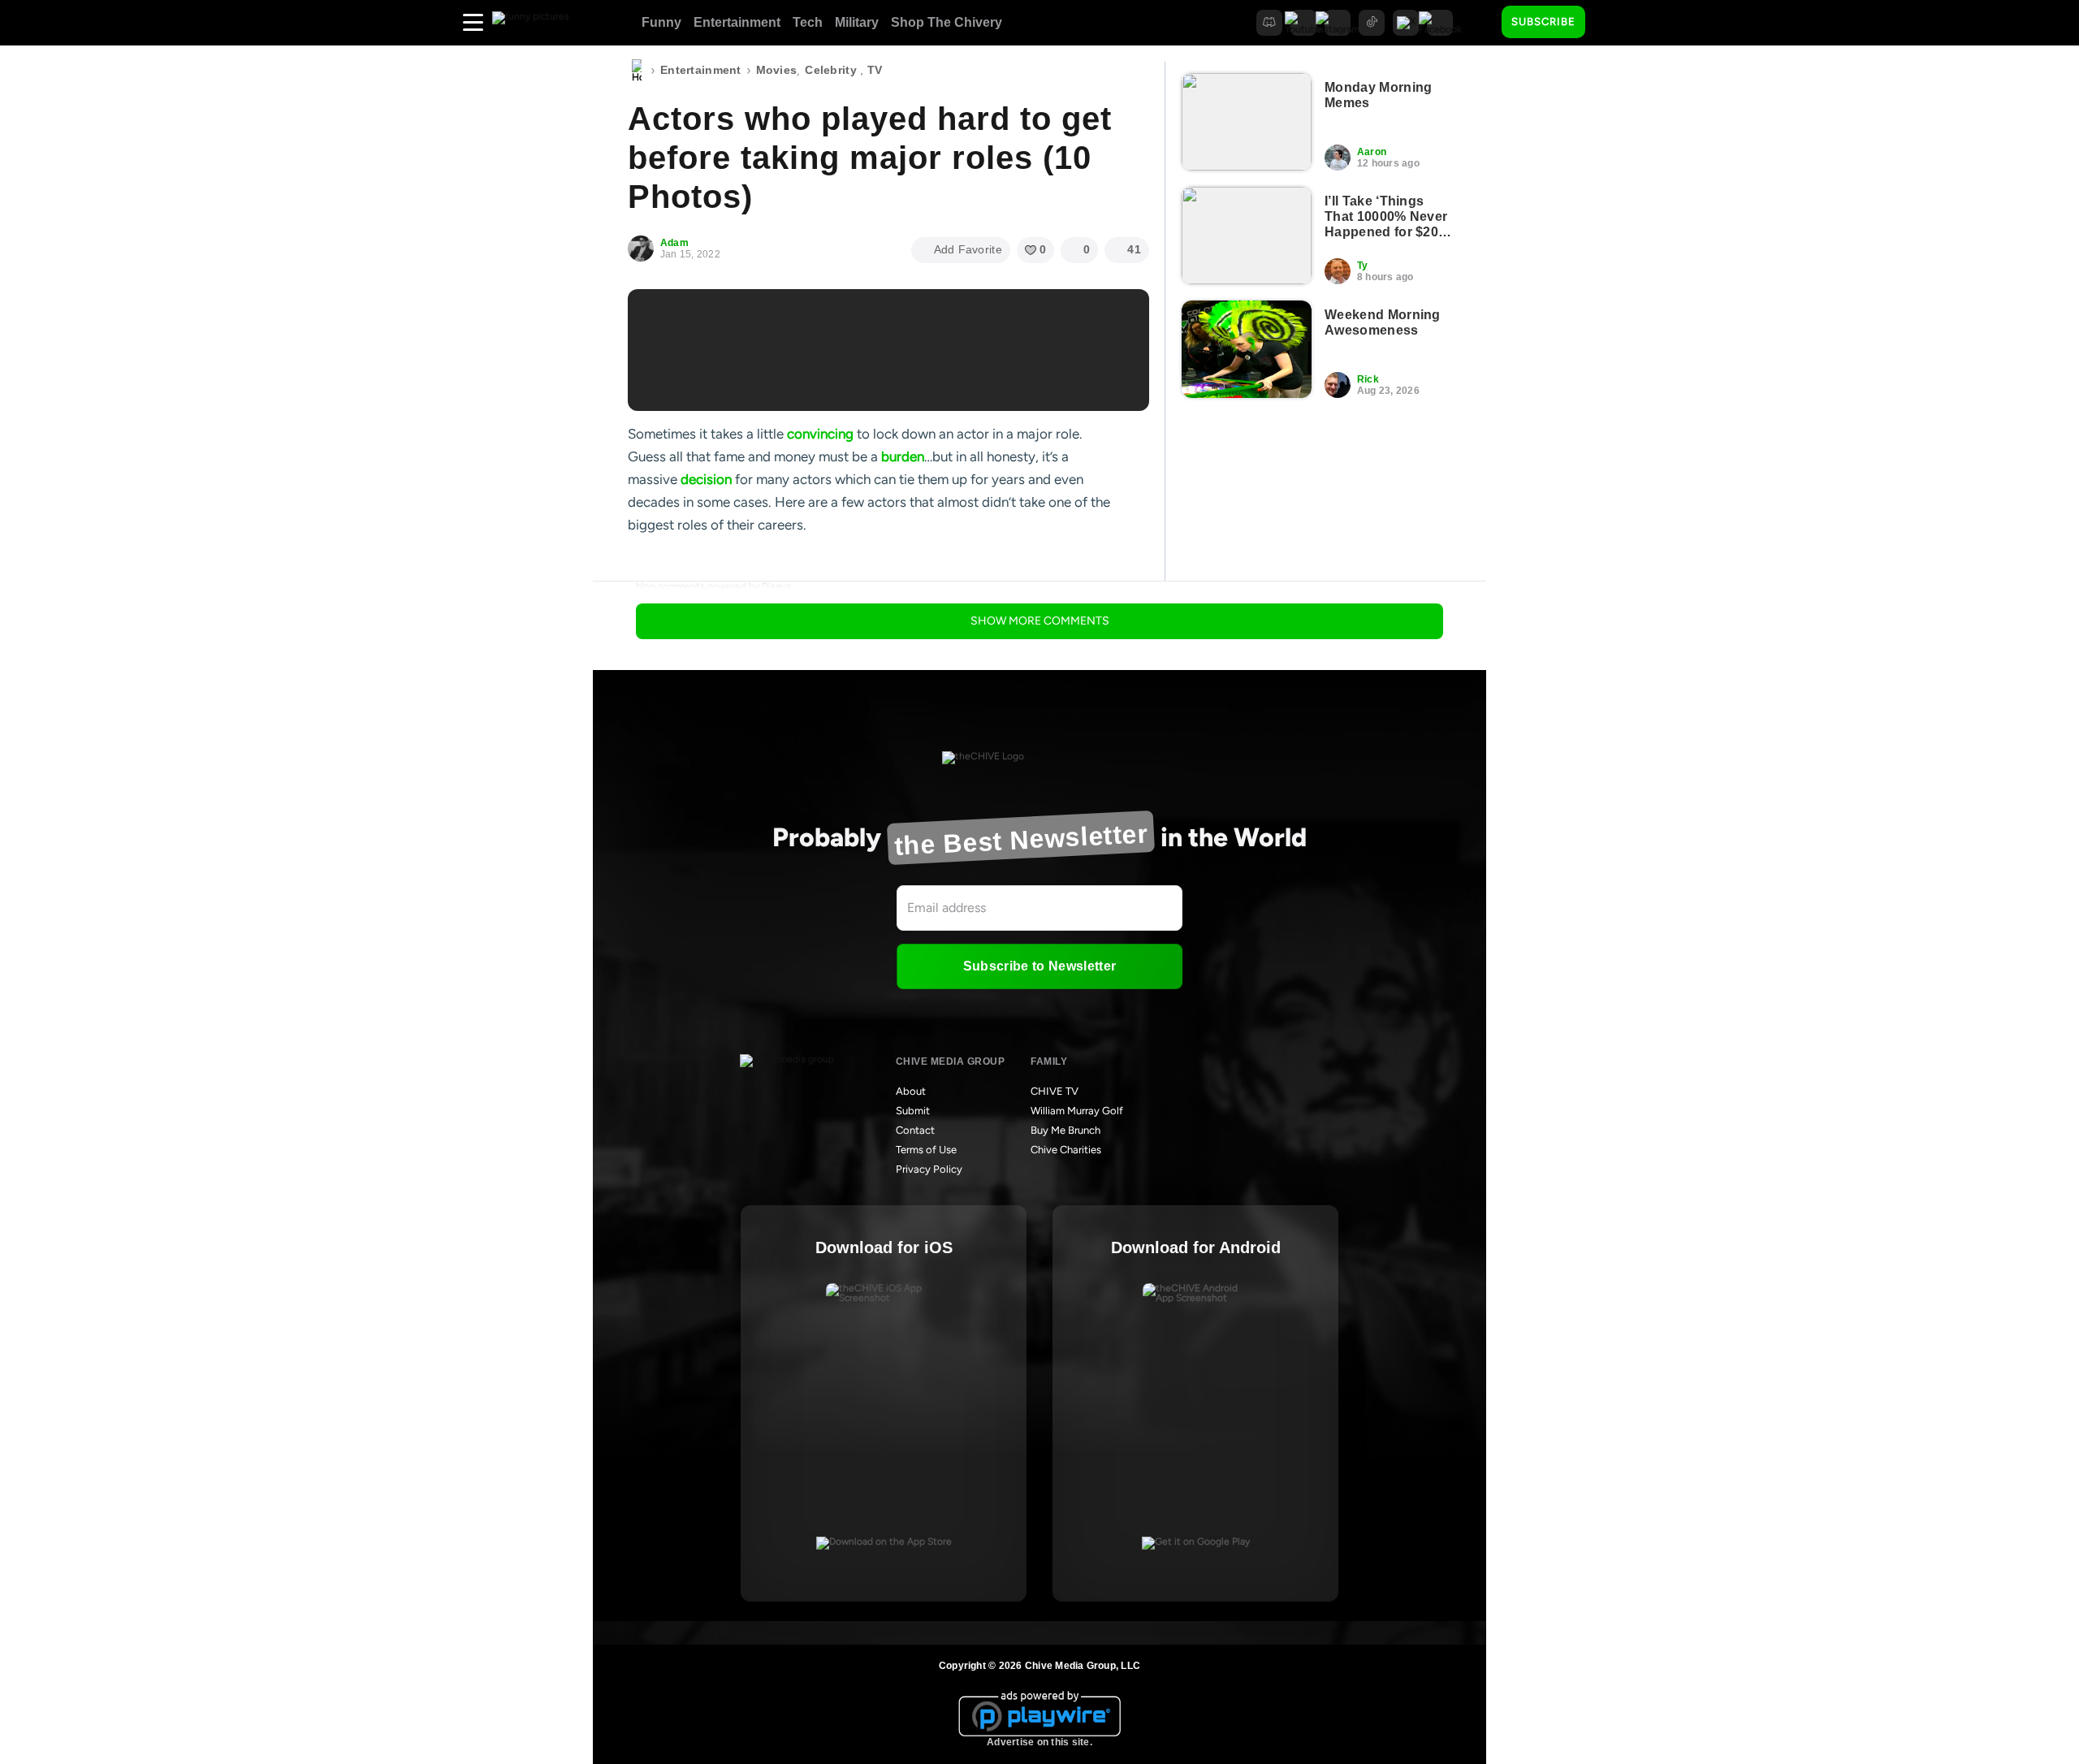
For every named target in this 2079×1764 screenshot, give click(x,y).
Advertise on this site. (1039, 1742)
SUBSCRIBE (1543, 22)
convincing (820, 434)
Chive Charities (1066, 1150)
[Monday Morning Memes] (1247, 122)
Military (857, 22)
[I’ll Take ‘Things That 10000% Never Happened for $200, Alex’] (1247, 236)
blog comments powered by (714, 586)
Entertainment (737, 22)
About (911, 1091)
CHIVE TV (1055, 1091)
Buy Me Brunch (1065, 1130)
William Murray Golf (1077, 1111)
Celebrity (831, 70)
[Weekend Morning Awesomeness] (1247, 349)
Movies (777, 70)
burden (903, 456)
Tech (808, 22)
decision (706, 479)
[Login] (1612, 23)
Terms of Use (926, 1150)
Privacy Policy (929, 1169)
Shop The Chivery (947, 22)
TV (875, 70)
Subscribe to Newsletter (1039, 966)
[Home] (637, 71)
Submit (913, 1111)
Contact (915, 1130)
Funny (661, 22)
